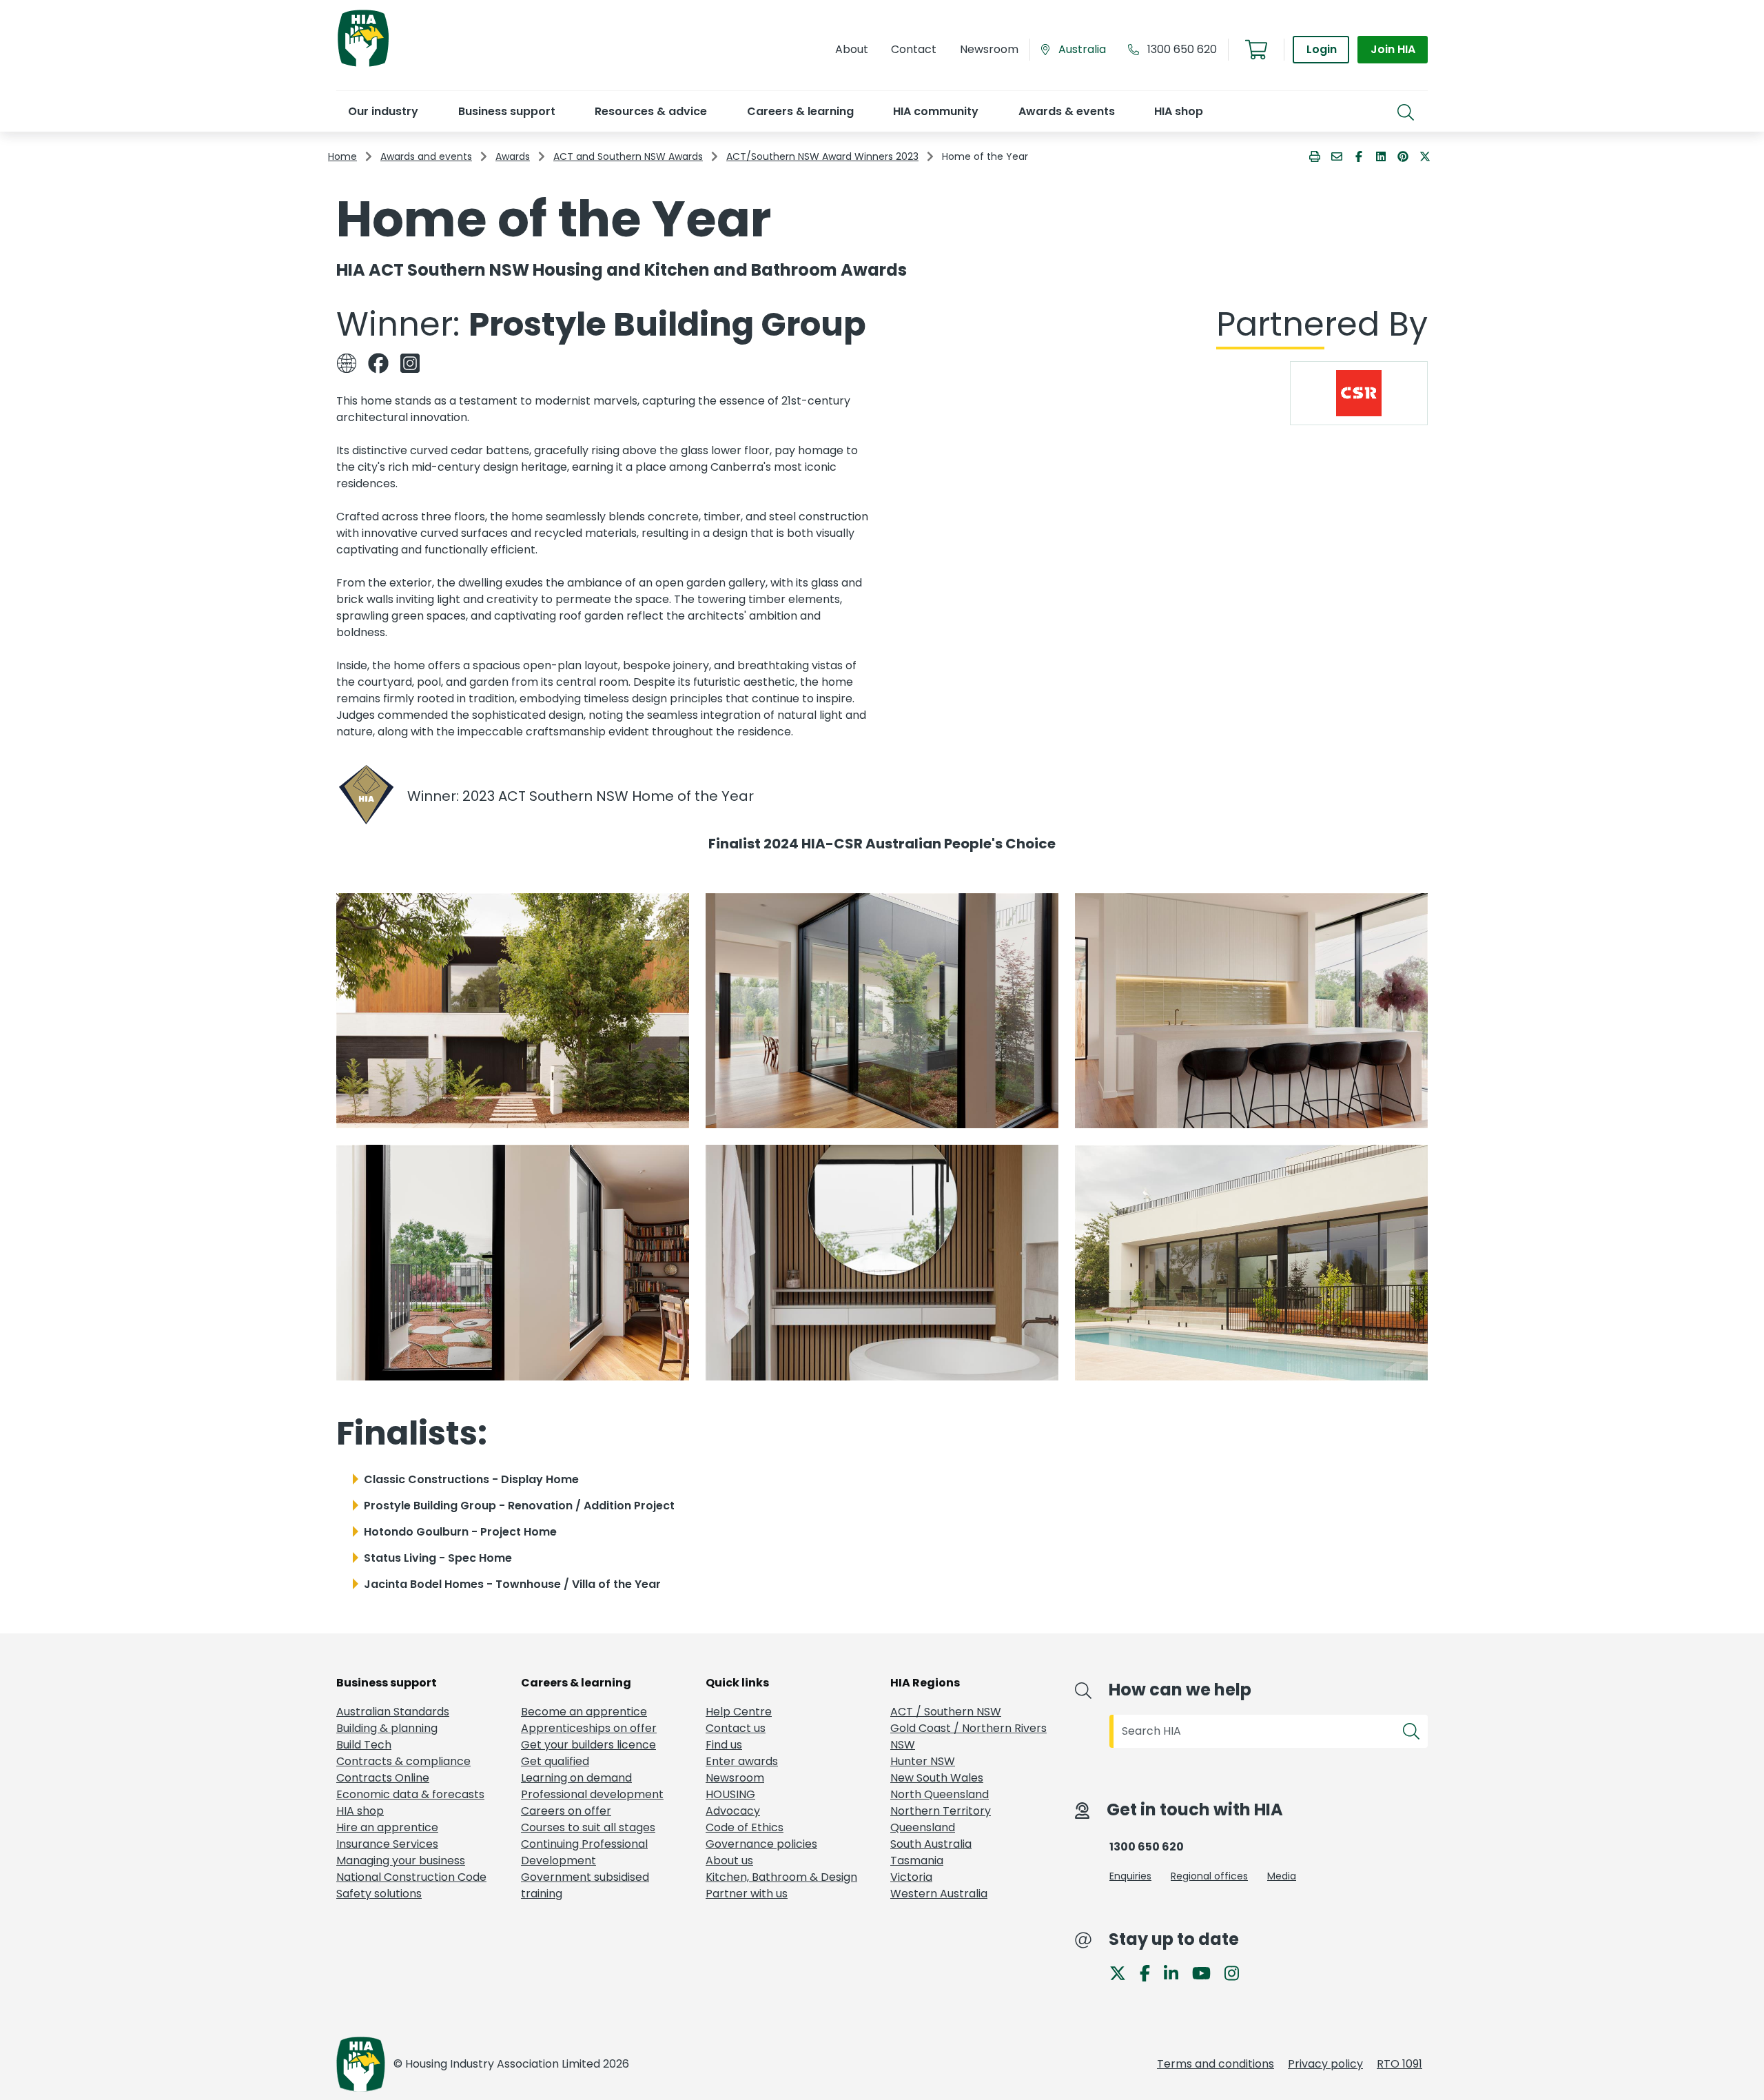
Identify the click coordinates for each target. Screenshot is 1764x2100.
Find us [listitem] (724, 1745)
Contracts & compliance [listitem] (403, 1761)
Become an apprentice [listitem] (584, 1712)
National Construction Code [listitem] (411, 1877)
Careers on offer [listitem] (566, 1811)
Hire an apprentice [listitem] (387, 1827)
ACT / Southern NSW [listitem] (946, 1712)
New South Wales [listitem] (937, 1778)
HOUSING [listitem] (730, 1794)
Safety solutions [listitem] (379, 1894)
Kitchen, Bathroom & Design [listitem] (781, 1877)
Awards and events (426, 156)
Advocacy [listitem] (733, 1811)
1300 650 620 (1182, 49)
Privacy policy (1325, 2064)
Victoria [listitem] (911, 1877)
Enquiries (1130, 1876)
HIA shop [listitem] (360, 1811)
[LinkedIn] (1177, 1972)
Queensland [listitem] (923, 1827)
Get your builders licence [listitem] (588, 1745)
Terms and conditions (1216, 2064)
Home (342, 156)
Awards (513, 156)
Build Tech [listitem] (364, 1745)
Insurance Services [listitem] (387, 1844)
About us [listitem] (729, 1861)
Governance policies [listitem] (761, 1844)
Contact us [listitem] (736, 1728)
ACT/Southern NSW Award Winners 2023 (822, 156)
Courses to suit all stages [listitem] (588, 1827)
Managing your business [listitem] (401, 1861)
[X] (1123, 1972)
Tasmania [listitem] (917, 1861)
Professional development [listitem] (592, 1794)
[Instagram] (1237, 1972)
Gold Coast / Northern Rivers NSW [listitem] (968, 1736)
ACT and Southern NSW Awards (628, 156)
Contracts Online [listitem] (383, 1778)
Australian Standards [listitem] (393, 1712)
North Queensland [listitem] (940, 1794)
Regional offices (1209, 1876)
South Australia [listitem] (931, 1844)
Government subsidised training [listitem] (585, 1885)
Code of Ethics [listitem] (745, 1827)
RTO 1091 (1399, 2064)
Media (1282, 1876)
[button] (383, 111)
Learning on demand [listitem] (576, 1778)
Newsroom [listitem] (735, 1778)
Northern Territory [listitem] (941, 1811)
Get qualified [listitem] (555, 1761)
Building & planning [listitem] (387, 1728)
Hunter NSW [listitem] (923, 1761)
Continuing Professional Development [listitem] (584, 1852)
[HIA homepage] (363, 65)
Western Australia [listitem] (939, 1894)
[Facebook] (1150, 1972)
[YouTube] (1207, 1972)
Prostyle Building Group (667, 324)
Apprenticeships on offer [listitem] (589, 1728)
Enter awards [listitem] (742, 1761)
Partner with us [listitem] (747, 1894)
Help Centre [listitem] (739, 1712)
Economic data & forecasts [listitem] (410, 1794)
